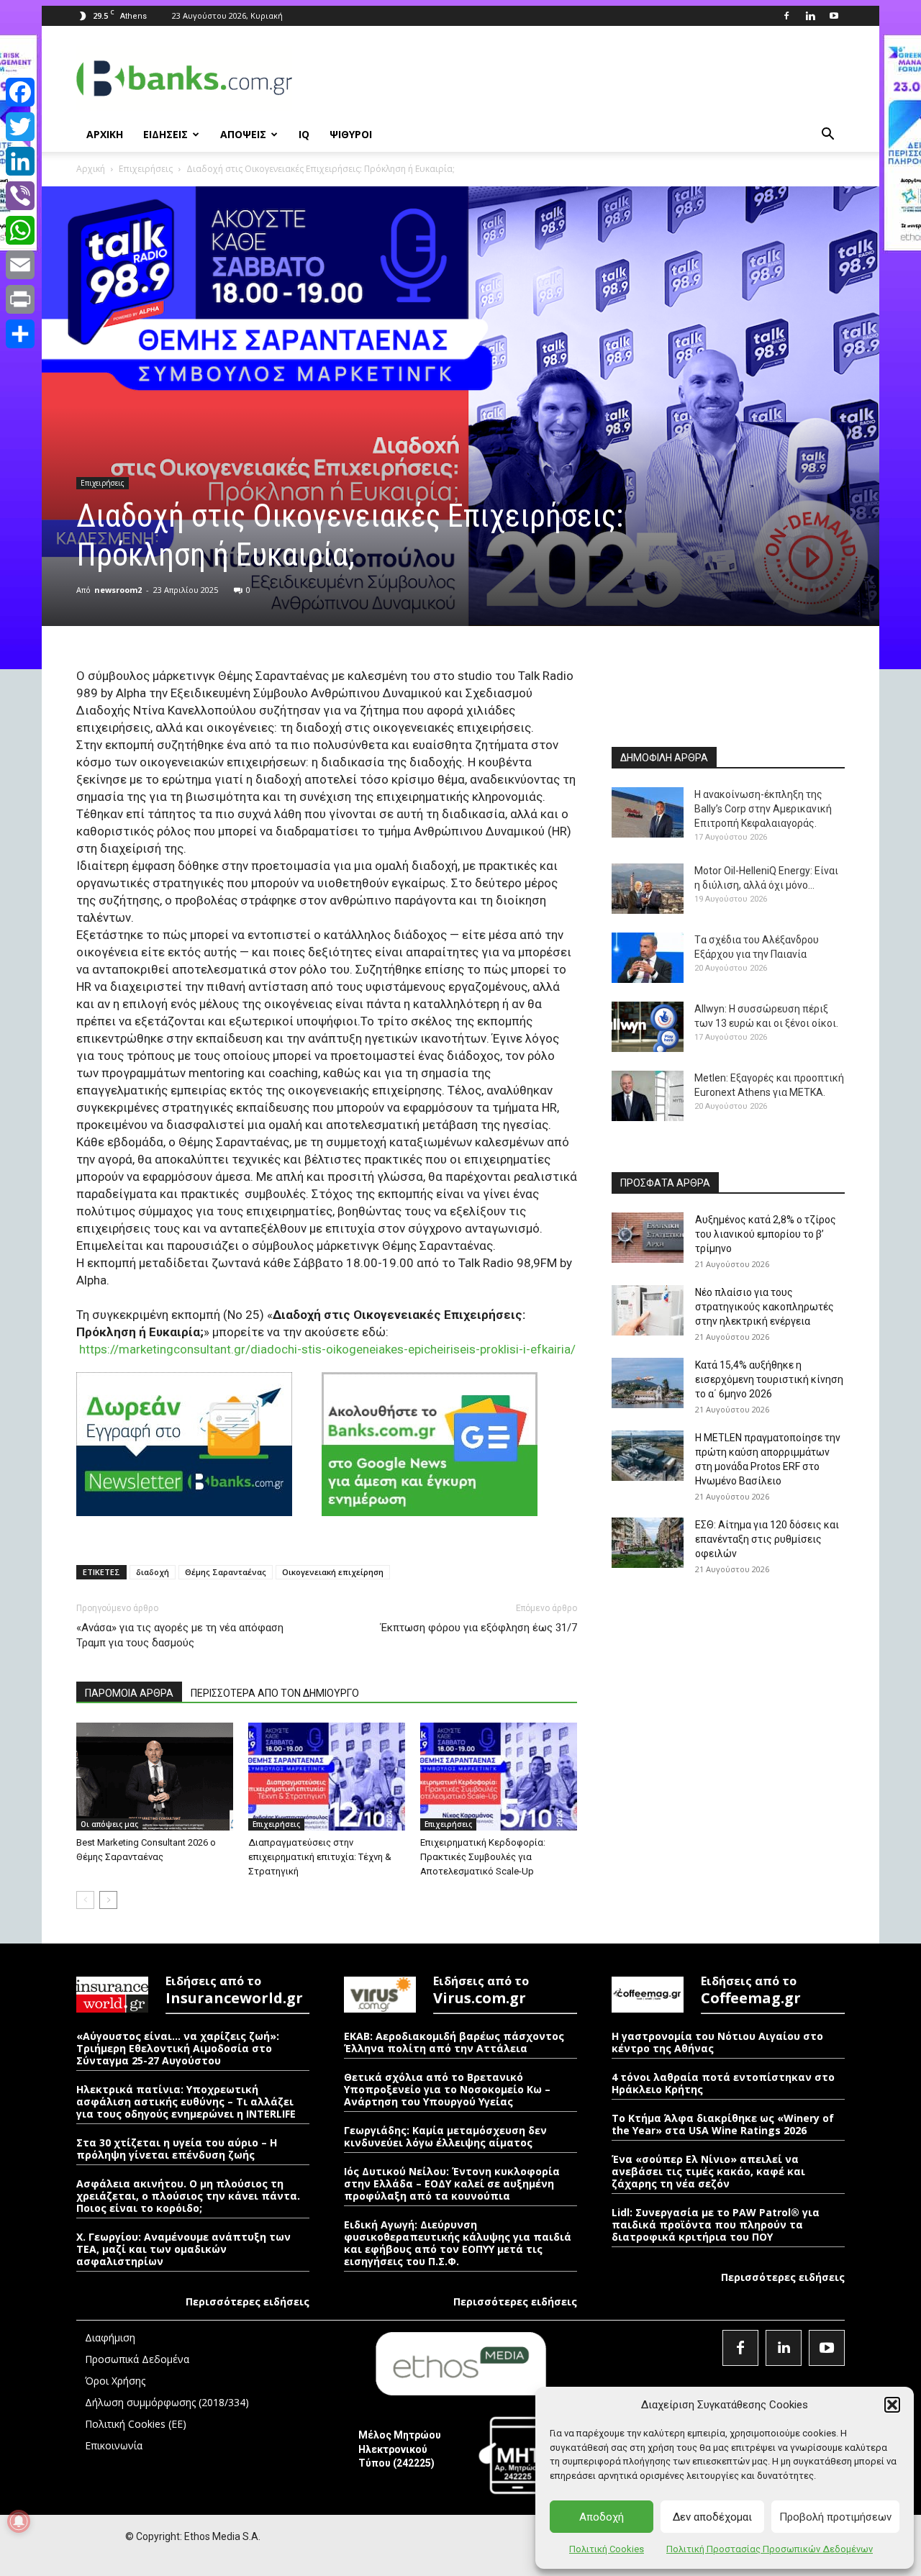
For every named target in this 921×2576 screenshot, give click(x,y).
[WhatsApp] (20, 230)
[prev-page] (85, 1900)
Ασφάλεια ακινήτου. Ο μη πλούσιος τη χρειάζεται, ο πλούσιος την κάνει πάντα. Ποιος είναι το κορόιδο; (188, 2196)
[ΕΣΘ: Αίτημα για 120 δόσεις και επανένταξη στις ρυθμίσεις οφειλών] (648, 1543)
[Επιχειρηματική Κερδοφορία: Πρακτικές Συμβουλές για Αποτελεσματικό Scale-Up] (499, 1777)
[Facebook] (786, 16)
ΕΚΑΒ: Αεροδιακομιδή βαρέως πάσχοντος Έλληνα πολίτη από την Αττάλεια (454, 2042)
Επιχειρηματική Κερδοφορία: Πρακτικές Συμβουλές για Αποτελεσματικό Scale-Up (483, 1857)
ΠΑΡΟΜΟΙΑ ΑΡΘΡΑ (129, 1693)
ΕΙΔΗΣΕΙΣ (165, 134)
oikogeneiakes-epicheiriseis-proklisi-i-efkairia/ (451, 1349)
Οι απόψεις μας (109, 1824)
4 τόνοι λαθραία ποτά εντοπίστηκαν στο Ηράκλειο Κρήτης (723, 2083)
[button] (892, 2405)
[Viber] (20, 196)
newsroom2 (118, 590)
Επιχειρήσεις (146, 169)
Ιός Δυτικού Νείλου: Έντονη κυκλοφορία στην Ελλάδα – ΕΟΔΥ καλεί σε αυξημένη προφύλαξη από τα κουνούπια (452, 2183)
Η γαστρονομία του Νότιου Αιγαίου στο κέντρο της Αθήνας (717, 2042)
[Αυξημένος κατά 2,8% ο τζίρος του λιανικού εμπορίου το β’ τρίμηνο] (648, 1238)
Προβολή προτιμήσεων (835, 2517)
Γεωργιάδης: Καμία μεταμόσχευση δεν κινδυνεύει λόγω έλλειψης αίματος (445, 2136)
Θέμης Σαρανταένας (226, 1572)
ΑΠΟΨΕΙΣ (243, 134)
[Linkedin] (810, 16)
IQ (304, 134)
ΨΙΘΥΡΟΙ (351, 134)
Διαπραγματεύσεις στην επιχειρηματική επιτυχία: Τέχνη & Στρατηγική (320, 1857)
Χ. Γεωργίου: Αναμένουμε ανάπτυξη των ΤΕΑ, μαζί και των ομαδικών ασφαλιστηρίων (183, 2249)
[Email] (20, 265)
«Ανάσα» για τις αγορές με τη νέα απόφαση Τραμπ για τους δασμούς (180, 1635)
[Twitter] (20, 127)
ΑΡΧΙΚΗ (105, 134)
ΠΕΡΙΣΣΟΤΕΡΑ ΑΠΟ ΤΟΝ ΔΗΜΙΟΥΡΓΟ (275, 1693)
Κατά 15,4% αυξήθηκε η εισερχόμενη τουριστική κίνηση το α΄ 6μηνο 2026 (769, 1379)
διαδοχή (153, 1572)
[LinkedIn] (20, 161)
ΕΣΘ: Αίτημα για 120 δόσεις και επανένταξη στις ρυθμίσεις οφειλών (767, 1539)
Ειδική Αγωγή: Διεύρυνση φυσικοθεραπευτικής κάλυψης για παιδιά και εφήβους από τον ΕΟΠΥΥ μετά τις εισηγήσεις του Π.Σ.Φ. (458, 2243)
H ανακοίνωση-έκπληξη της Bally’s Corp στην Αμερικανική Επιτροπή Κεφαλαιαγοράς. (763, 809)
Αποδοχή (602, 2517)
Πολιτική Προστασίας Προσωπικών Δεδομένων (770, 2549)
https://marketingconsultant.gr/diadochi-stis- (203, 1349)
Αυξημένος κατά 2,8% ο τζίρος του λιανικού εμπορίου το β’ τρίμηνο (766, 1234)
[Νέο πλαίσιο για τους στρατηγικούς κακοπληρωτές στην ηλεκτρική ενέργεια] (648, 1310)
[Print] (20, 299)
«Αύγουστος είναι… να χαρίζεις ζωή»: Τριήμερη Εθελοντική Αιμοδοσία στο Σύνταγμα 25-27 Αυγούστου (178, 2048)
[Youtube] (834, 16)
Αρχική (91, 169)
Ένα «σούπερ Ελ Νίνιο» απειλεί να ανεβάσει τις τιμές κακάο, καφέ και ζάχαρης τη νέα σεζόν (708, 2171)
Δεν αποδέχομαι (712, 2517)
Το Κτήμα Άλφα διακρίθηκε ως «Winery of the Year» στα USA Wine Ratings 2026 (723, 2124)
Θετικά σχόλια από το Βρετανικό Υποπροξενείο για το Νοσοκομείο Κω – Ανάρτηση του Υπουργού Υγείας (447, 2089)
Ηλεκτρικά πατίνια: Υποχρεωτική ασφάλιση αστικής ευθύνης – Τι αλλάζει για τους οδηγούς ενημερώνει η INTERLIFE (186, 2101)
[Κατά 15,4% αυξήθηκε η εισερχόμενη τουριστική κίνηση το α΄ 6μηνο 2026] (648, 1383)
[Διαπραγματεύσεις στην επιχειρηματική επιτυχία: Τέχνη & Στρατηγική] (327, 1777)
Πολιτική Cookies (607, 2549)
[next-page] (108, 1900)
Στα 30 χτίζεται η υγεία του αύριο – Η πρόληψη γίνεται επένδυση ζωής (177, 2149)
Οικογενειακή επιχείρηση (333, 1572)
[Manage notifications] (19, 2521)
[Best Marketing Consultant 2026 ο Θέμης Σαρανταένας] (155, 1777)
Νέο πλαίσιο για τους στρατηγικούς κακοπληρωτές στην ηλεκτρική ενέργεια (765, 1307)
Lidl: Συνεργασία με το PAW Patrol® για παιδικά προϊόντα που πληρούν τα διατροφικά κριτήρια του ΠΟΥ (716, 2224)
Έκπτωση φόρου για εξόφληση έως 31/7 (479, 1628)
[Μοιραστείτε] (20, 334)
